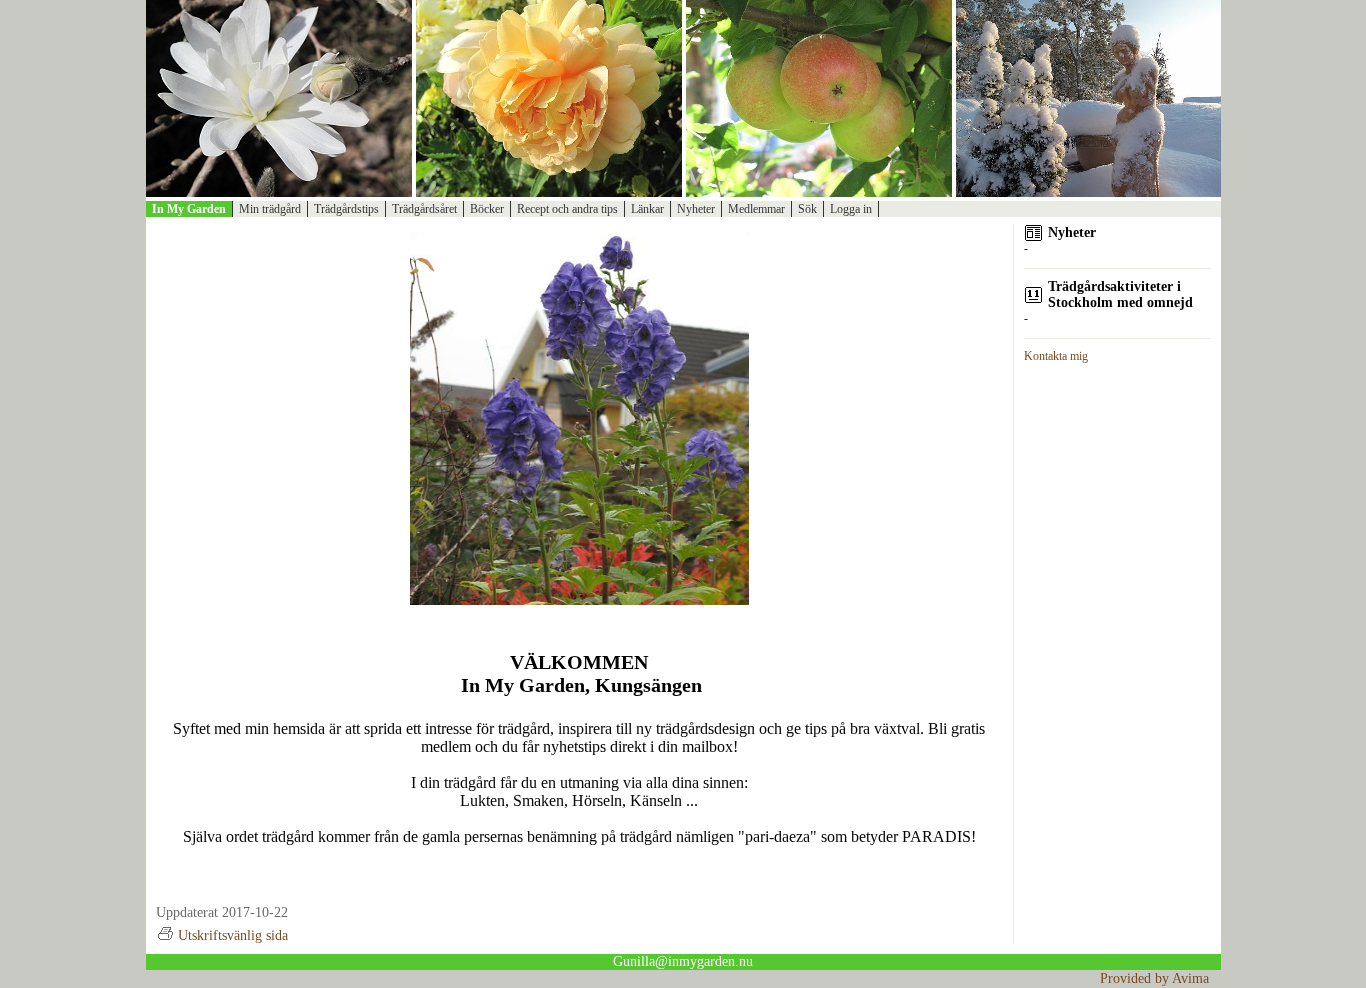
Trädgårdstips (346, 209)
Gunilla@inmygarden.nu (683, 961)
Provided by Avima (1154, 978)
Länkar (647, 209)
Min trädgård (270, 209)
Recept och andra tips (567, 209)
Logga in (851, 209)
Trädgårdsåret (424, 209)
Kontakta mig (1056, 356)
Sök (807, 209)
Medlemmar (756, 209)
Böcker (487, 209)
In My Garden (189, 209)
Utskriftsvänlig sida (233, 935)
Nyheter (696, 209)
